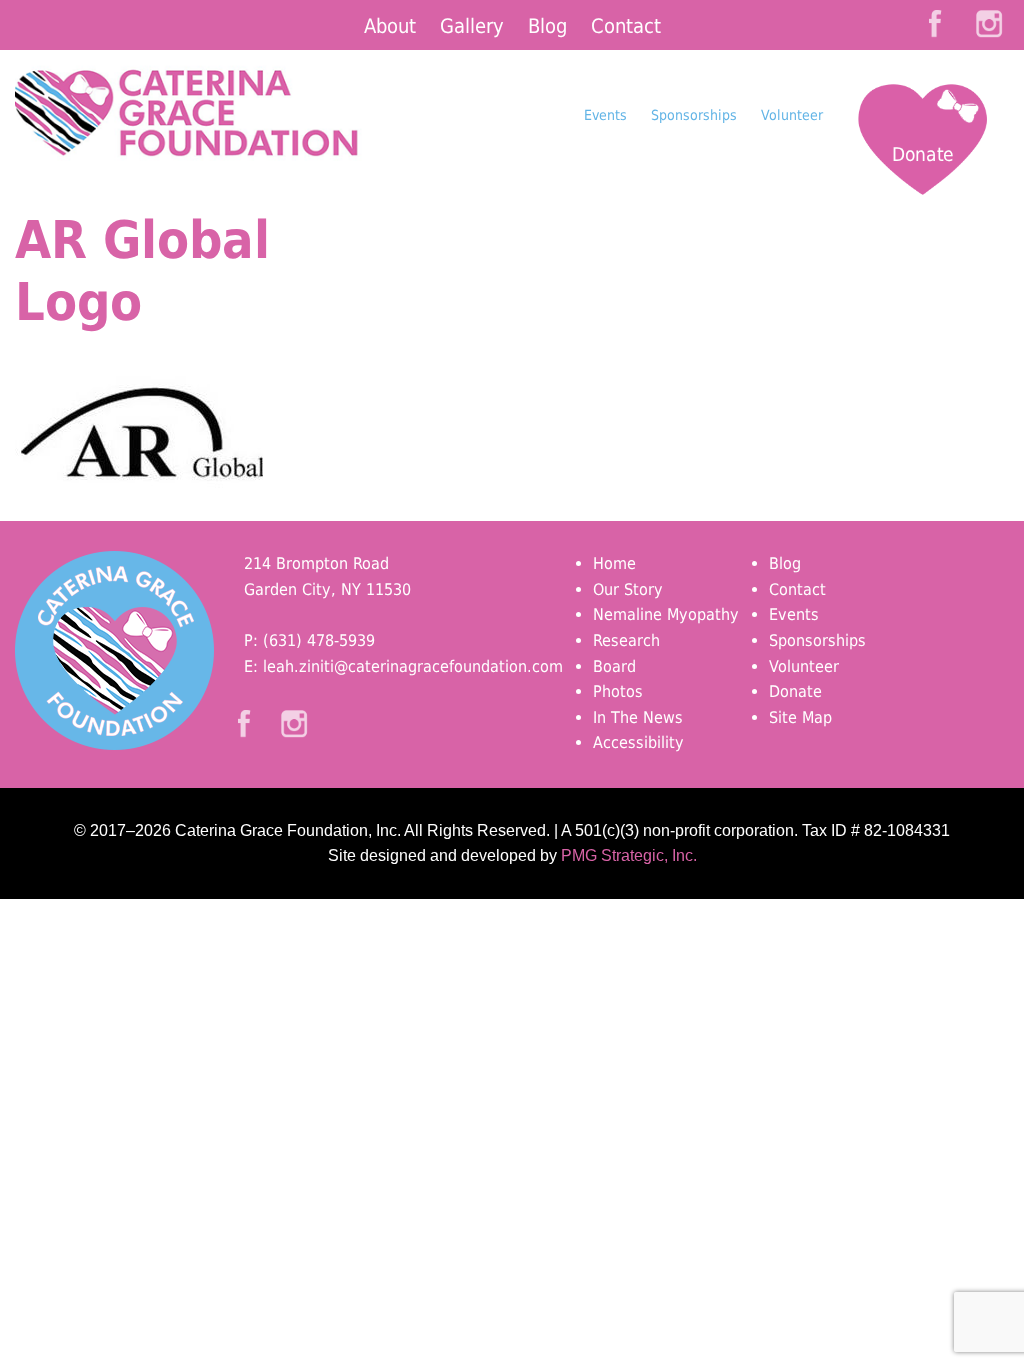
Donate (922, 154)
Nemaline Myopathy (666, 614)
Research (626, 640)
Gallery (472, 26)
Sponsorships (694, 115)
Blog (547, 26)
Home (614, 563)
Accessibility (638, 742)
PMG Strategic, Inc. (629, 855)
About (390, 26)
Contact (626, 26)
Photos (618, 691)
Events (605, 115)
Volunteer (792, 115)
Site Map (800, 717)
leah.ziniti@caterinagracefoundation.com (413, 666)
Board (614, 666)
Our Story (628, 589)
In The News (638, 717)
